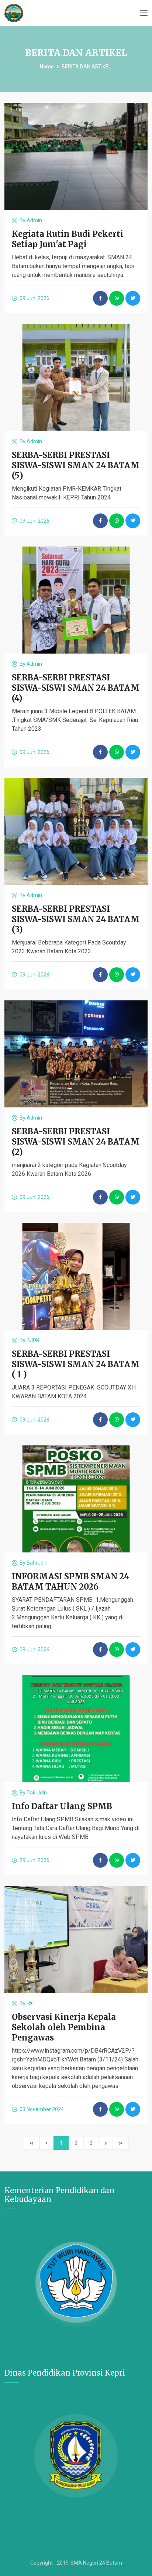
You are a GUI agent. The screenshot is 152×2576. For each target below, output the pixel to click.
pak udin (37, 1793)
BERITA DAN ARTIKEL (86, 67)
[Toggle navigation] (144, 13)
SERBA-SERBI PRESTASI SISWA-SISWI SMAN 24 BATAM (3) (76, 919)
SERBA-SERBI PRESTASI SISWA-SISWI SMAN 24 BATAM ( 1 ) (76, 1364)
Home (47, 67)
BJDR (33, 1340)
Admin (34, 220)
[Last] (121, 2143)
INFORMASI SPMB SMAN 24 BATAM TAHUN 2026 (70, 1581)
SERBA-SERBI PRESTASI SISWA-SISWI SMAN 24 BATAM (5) (76, 465)
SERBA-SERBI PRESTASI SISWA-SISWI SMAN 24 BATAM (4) (76, 688)
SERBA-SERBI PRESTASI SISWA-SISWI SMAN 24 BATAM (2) (76, 1142)
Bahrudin (37, 1563)
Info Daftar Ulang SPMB (62, 1806)
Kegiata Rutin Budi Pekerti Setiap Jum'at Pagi (68, 239)
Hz (30, 2003)
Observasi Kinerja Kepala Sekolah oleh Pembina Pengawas (64, 2027)
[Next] (106, 2143)
